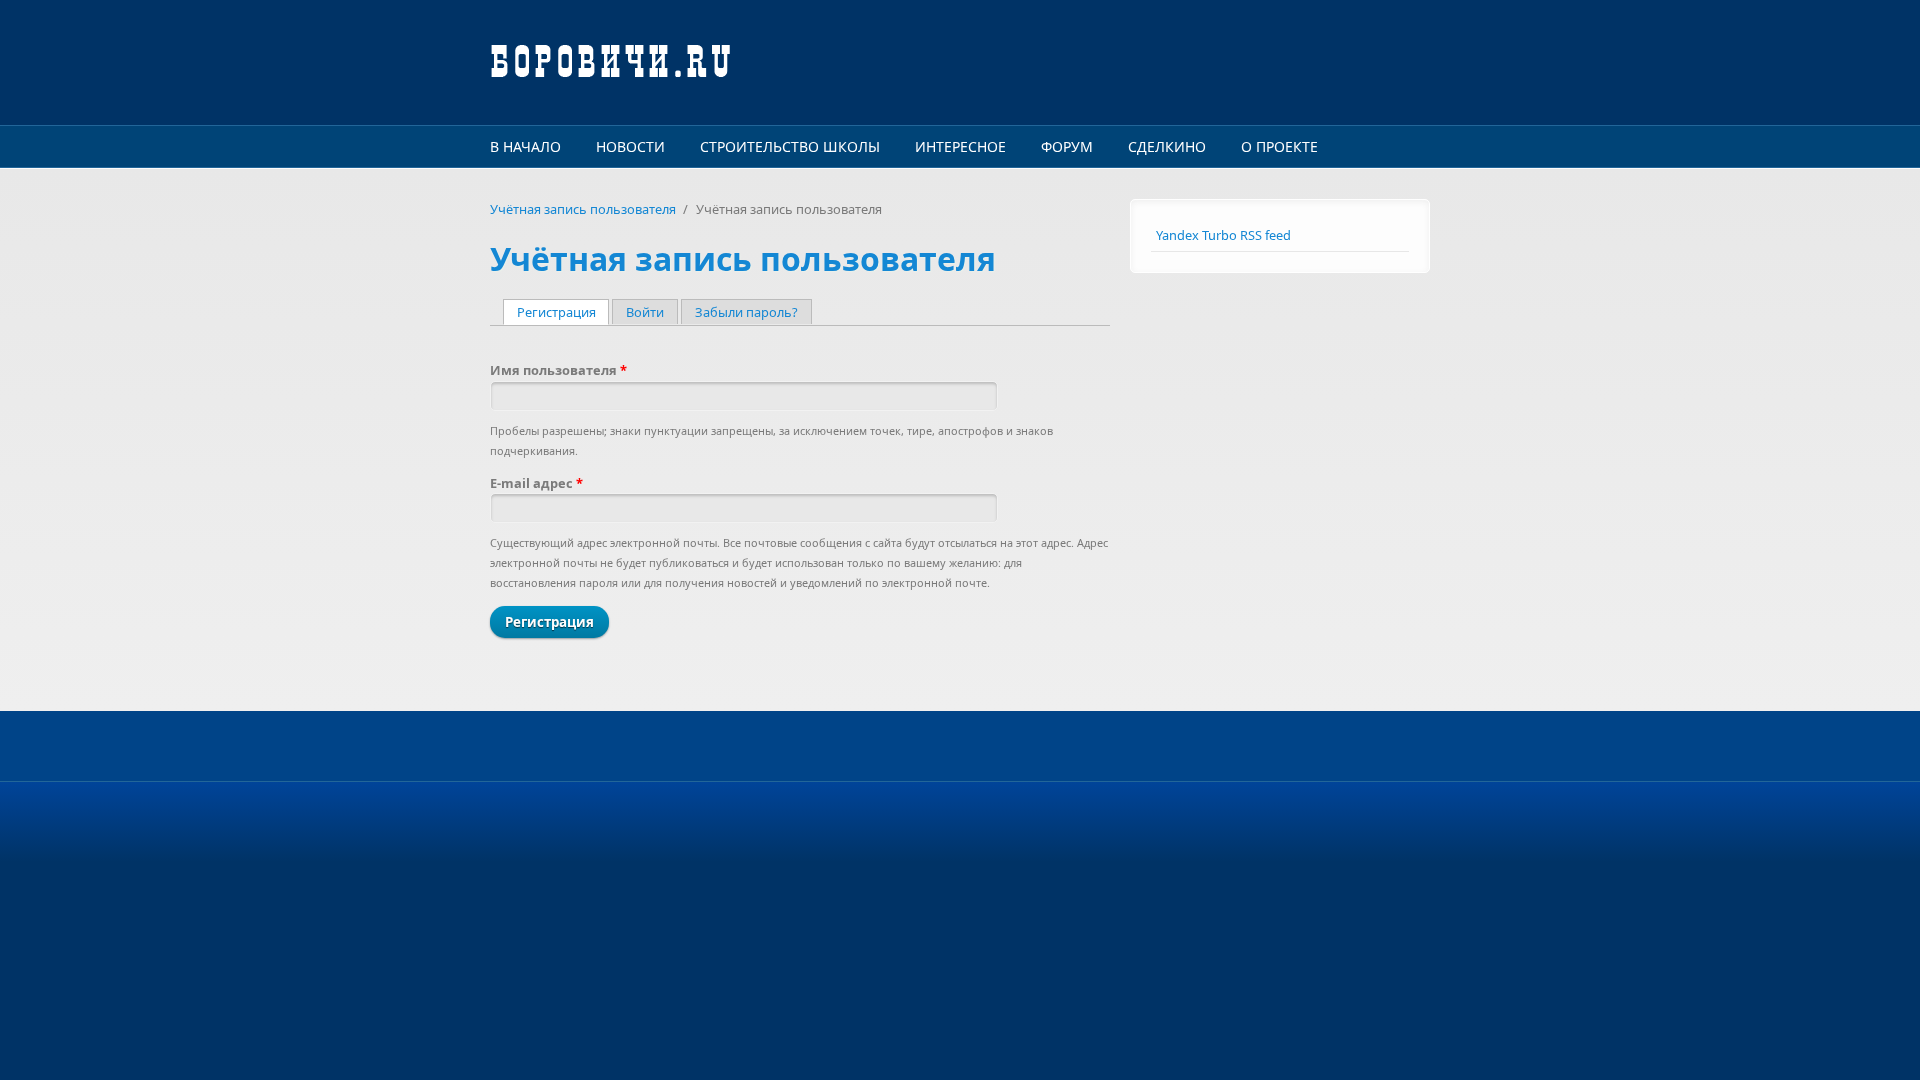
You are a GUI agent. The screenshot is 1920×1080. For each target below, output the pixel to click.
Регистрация (563, 312)
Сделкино (1167, 146)
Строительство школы (790, 146)
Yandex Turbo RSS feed (1223, 235)
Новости (630, 146)
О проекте (1279, 146)
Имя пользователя (558, 370)
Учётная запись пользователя (583, 209)
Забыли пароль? (746, 312)
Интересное (960, 146)
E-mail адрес (536, 483)
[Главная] (800, 62)
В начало (525, 146)
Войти (645, 312)
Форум (1067, 146)
